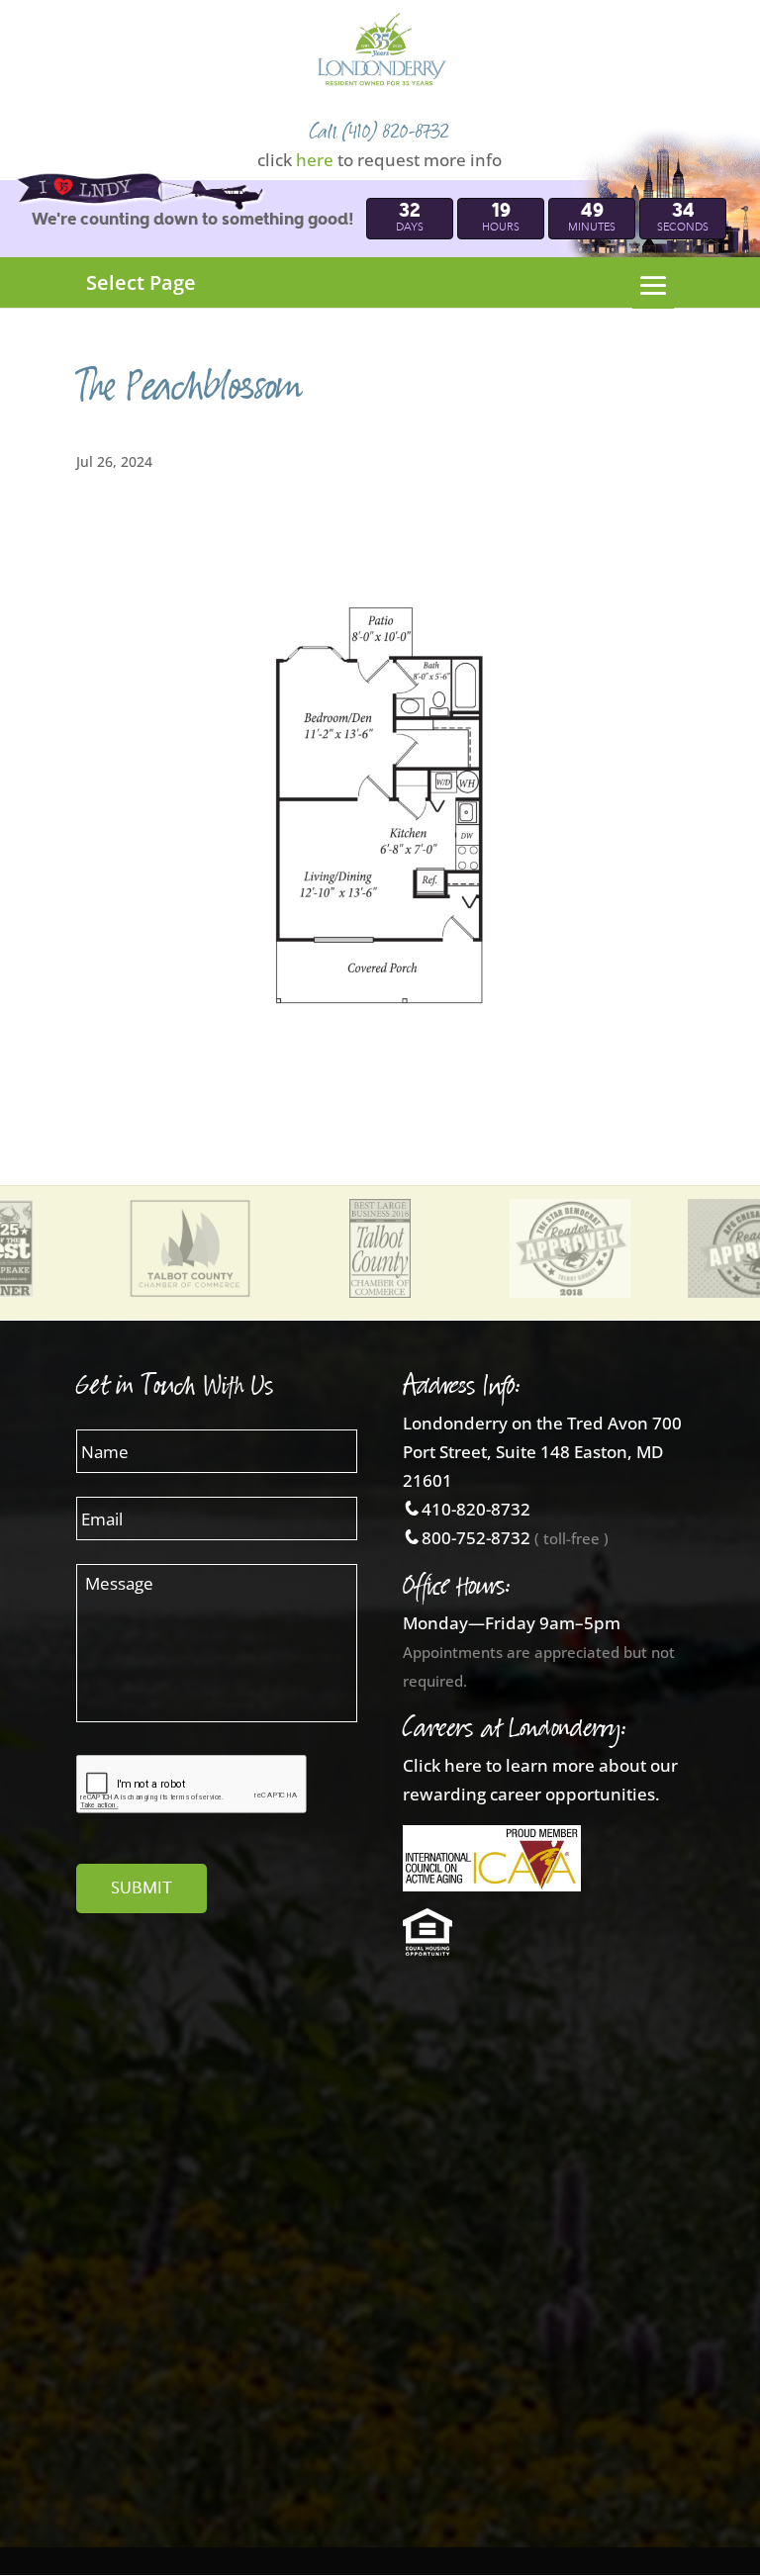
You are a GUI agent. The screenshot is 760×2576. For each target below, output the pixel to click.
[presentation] (192, 1785)
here (315, 160)
